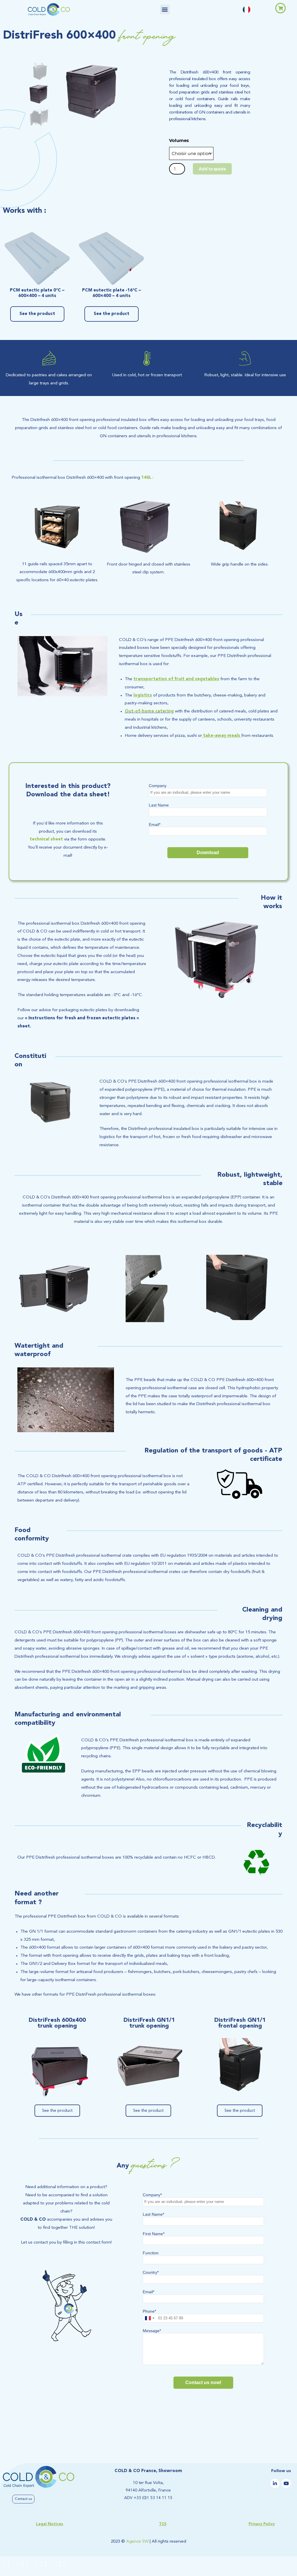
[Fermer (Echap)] (64, 2562)
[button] (165, 9)
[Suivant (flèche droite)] (27, 2572)
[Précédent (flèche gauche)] (9, 2572)
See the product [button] (37, 314)
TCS (163, 2524)
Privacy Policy (262, 2524)
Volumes (179, 140)
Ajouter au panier (212, 169)
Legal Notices (50, 2524)
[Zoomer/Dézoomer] (9, 2562)
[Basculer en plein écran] (27, 2562)
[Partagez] (46, 2562)
